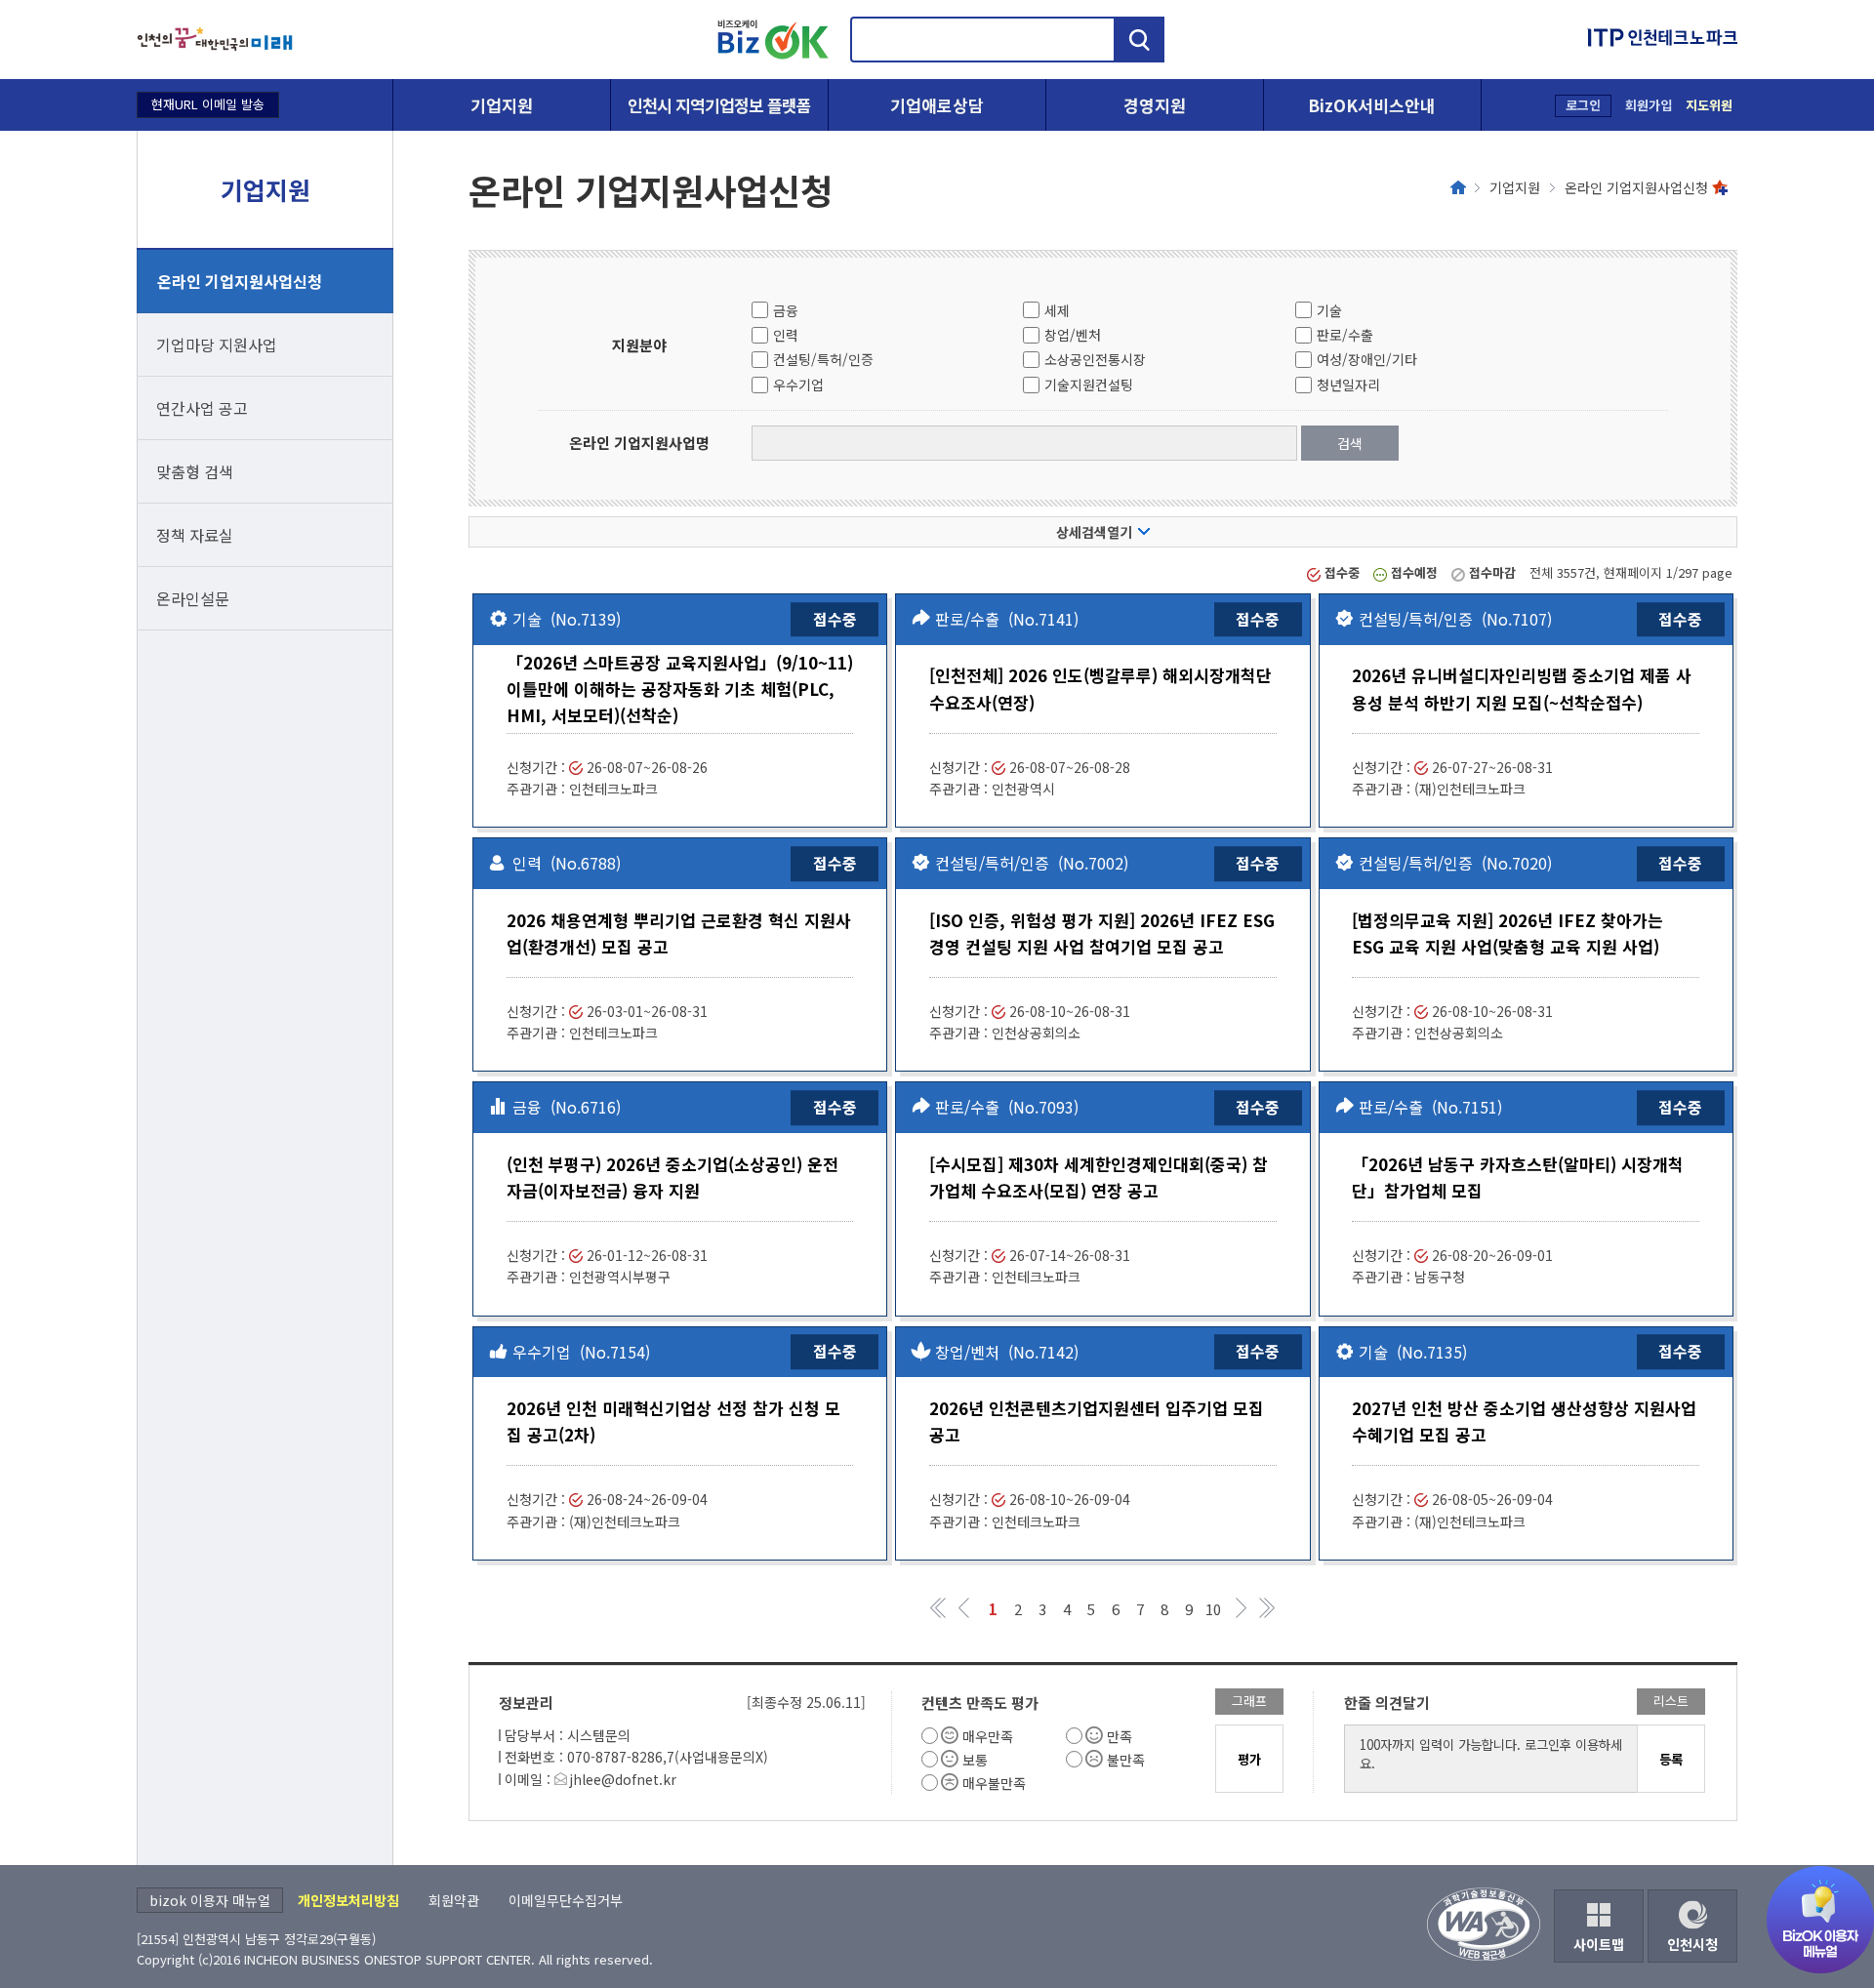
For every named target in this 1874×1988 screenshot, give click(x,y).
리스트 (1671, 1701)
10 (1213, 1608)
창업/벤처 (1073, 335)
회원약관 (454, 1900)
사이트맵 (1599, 1944)
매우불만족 (994, 1783)
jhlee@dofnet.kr (623, 1779)
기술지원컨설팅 (1089, 385)
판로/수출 (1345, 335)
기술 (1329, 310)
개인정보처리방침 (348, 1900)
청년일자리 (1348, 385)
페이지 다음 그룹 (1242, 1608)
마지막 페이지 (1266, 1608)
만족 (1120, 1736)
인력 (786, 335)
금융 (786, 310)
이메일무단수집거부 (566, 1900)
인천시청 (1692, 1944)
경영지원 (1155, 105)
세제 (1057, 310)
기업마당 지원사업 (217, 345)
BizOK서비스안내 (1372, 105)
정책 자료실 (195, 535)
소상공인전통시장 (1095, 359)
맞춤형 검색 (195, 471)
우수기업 (798, 385)
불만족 (1126, 1760)
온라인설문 (193, 598)
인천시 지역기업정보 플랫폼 (719, 105)
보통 (975, 1760)
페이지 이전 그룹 (964, 1608)
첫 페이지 (939, 1608)
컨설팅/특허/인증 (823, 359)
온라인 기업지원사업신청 (240, 281)
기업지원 (502, 105)
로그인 (1583, 105)
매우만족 (988, 1736)
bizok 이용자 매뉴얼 (210, 1900)
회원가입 (1649, 105)
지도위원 (1709, 105)
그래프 (1249, 1701)
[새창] (215, 40)
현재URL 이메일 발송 (208, 104)
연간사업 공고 (202, 408)
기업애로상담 (937, 105)
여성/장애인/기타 (1367, 359)
